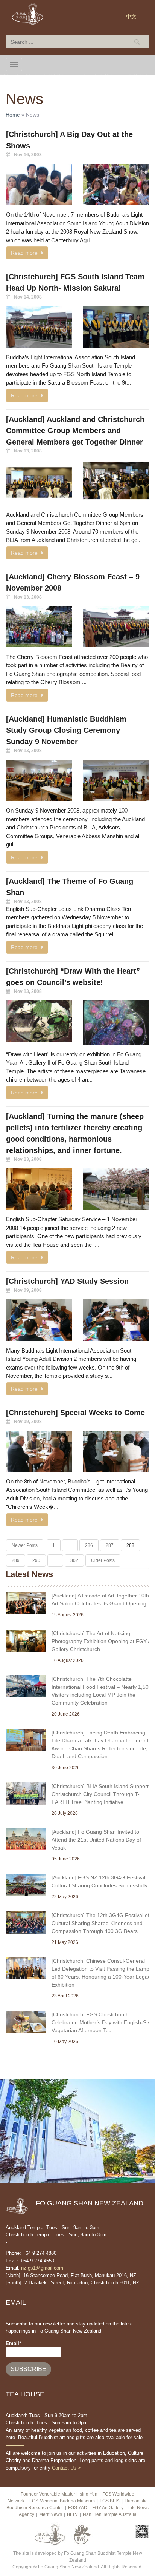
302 (74, 1560)
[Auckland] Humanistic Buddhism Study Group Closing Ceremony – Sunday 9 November (66, 730)
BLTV (72, 2514)
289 (16, 1560)
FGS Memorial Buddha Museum (62, 2501)
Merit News (51, 2514)
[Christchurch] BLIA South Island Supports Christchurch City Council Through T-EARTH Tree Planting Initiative (101, 1794)
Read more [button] (24, 253)
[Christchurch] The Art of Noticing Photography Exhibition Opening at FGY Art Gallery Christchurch (103, 1641)
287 (110, 1545)
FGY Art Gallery (108, 2508)
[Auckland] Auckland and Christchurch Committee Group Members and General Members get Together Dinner (75, 431)
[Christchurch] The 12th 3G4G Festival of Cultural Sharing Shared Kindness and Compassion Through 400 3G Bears (100, 1923)
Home (13, 115)
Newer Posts (25, 1545)
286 (89, 1545)
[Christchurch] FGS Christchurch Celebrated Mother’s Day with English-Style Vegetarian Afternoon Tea (103, 2022)
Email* (13, 2343)
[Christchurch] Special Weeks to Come (75, 1413)
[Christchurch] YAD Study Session (67, 1281)
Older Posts (103, 1560)
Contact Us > (66, 2468)
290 (36, 1560)
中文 (131, 17)
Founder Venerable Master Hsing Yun (59, 2494)
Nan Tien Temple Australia (110, 2514)
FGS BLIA (110, 2501)
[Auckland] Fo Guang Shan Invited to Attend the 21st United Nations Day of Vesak (96, 1840)
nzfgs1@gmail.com (42, 2268)
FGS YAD (78, 2508)
